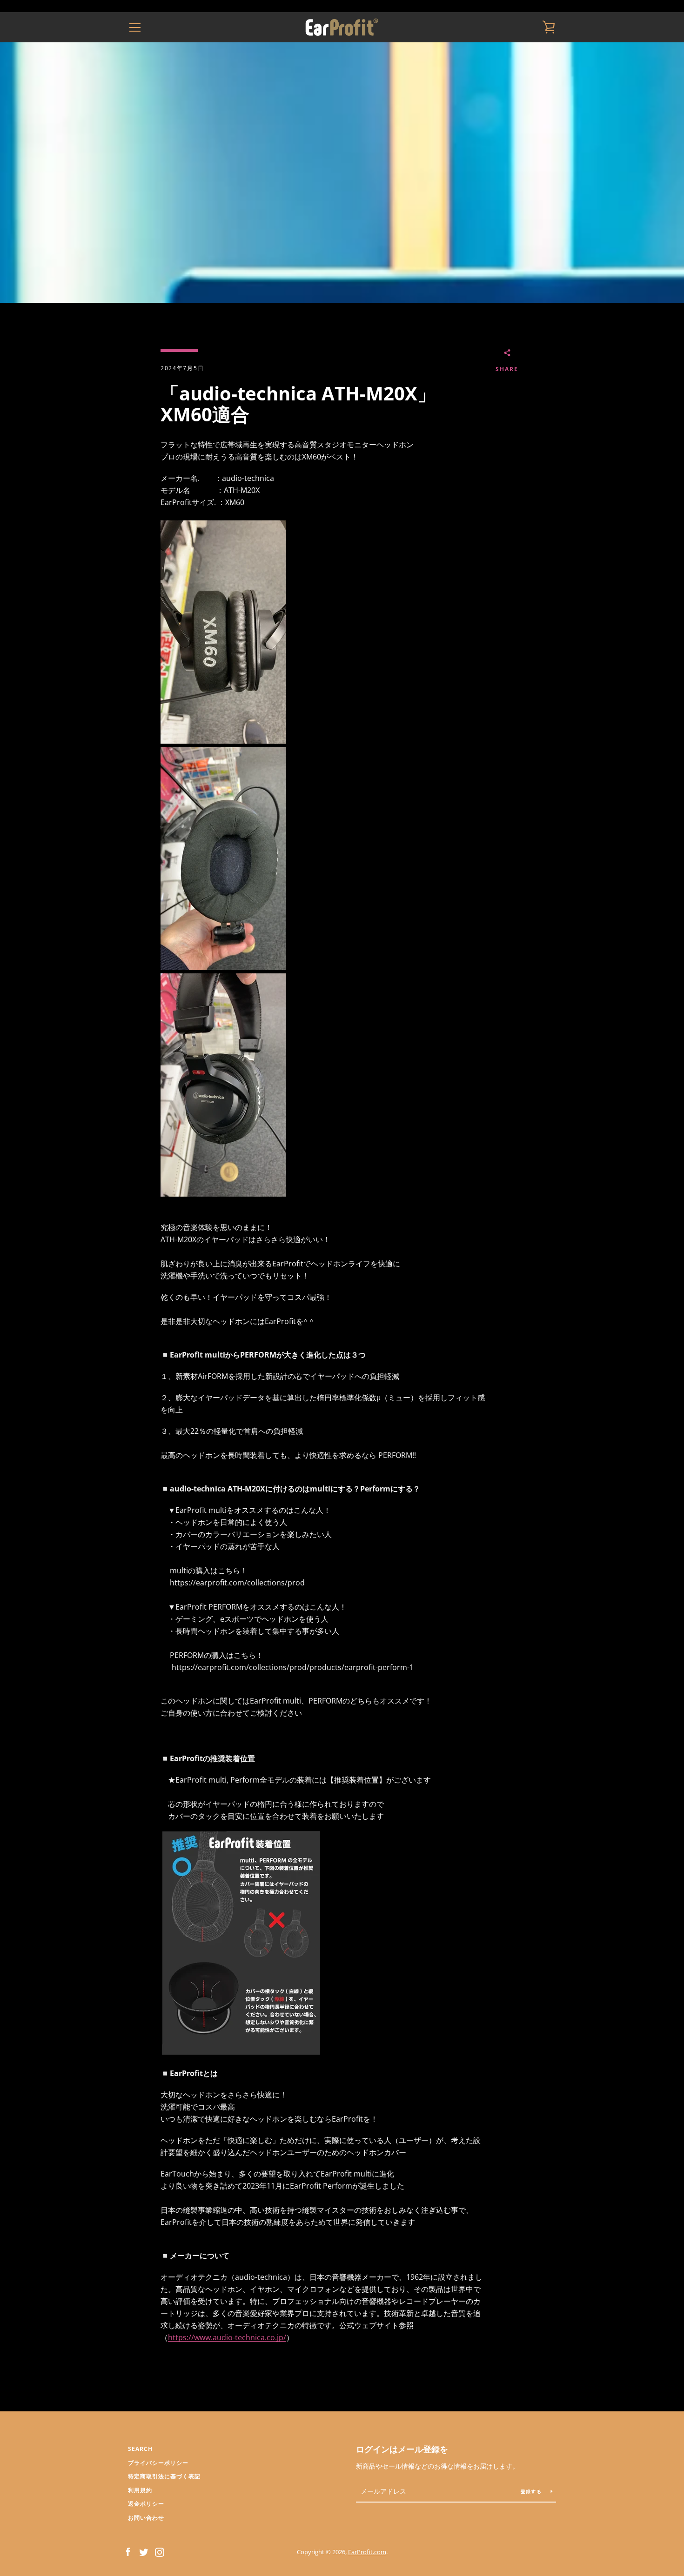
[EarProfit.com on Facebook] (128, 2551)
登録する (532, 2491)
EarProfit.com (367, 2552)
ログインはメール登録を (402, 2449)
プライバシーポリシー (158, 2463)
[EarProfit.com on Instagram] (160, 2551)
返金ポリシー (146, 2504)
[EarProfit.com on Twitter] (144, 2551)
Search (140, 2449)
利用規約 (140, 2490)
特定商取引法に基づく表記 (164, 2476)
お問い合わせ (146, 2518)
